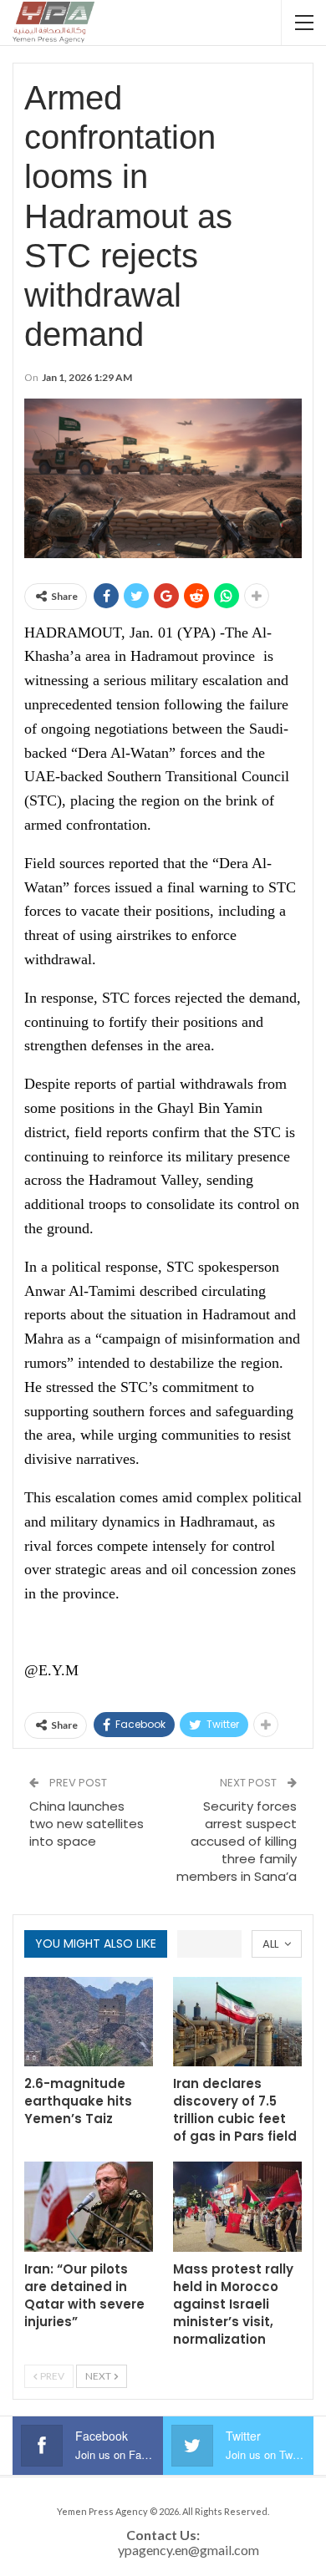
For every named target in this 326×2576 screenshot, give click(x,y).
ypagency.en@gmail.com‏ (188, 2550)
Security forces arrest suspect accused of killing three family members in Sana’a (237, 1841)
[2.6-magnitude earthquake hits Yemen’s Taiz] (89, 2022)
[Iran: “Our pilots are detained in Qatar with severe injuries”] (89, 2207)
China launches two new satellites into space (87, 1824)
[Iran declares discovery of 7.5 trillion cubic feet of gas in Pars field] (237, 2022)
